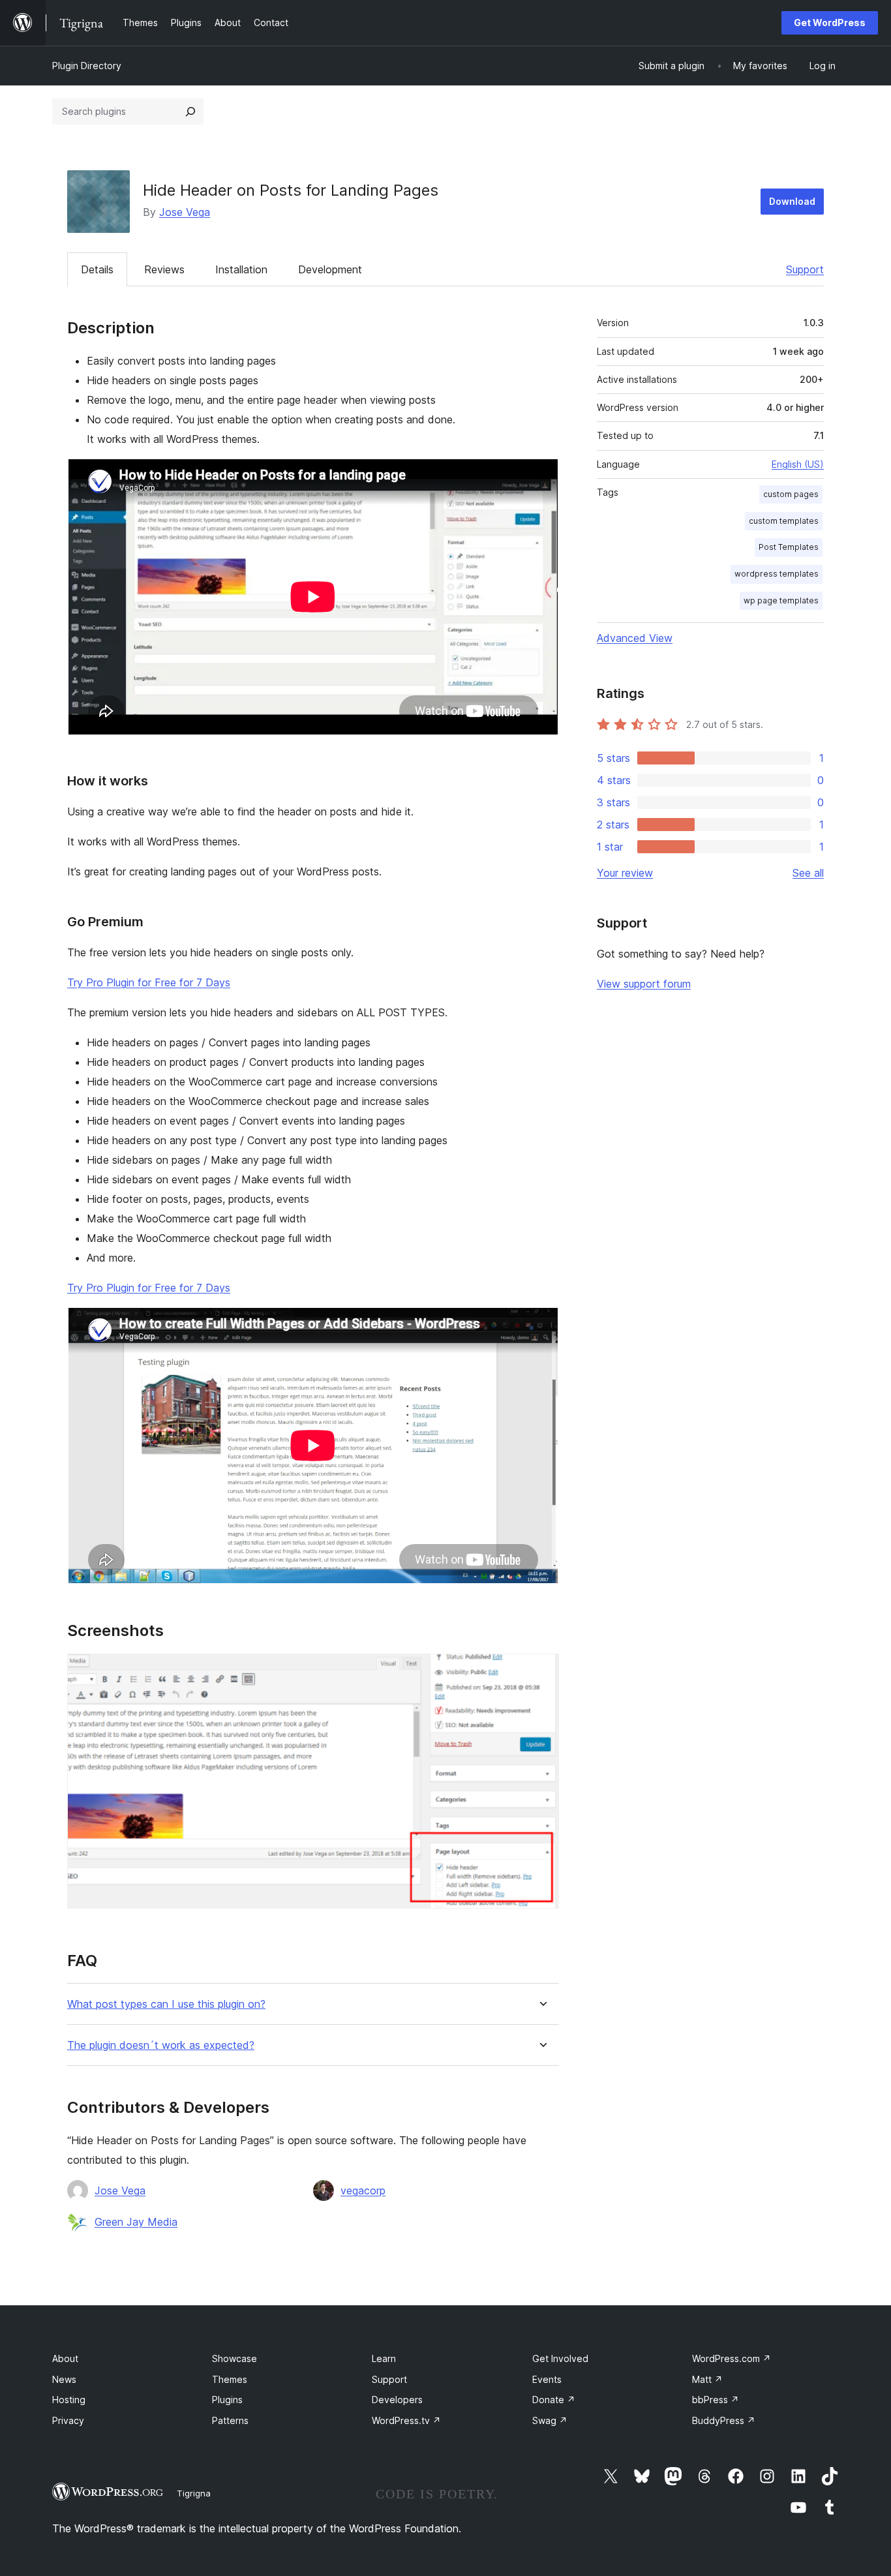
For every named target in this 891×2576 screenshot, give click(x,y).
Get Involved (560, 2358)
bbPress (716, 2400)
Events (547, 2379)
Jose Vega (185, 212)
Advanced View (635, 638)
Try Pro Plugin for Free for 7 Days (149, 982)
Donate (554, 2400)
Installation (241, 269)
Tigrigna (194, 2493)
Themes (230, 2379)
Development (330, 269)
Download (792, 201)
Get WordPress (830, 23)
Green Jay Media (136, 2222)
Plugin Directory (87, 66)
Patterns (230, 2420)
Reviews (164, 269)
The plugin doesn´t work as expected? (161, 2045)
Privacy (68, 2420)
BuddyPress (724, 2420)
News (64, 2379)
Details (97, 269)
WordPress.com (732, 2358)
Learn (384, 2358)
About (65, 2358)
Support (805, 269)
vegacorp (363, 2190)
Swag (550, 2420)
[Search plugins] (190, 112)
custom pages (791, 494)
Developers (397, 2400)
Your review (625, 873)
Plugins (227, 2400)
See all (808, 873)
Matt (707, 2379)
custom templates (784, 521)
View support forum (644, 984)
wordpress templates (777, 574)
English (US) (798, 464)
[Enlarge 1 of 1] (541, 1671)
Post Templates (789, 547)
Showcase (234, 2358)
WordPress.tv (406, 2420)
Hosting (69, 2400)
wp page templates (781, 600)
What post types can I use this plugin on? (166, 2004)
